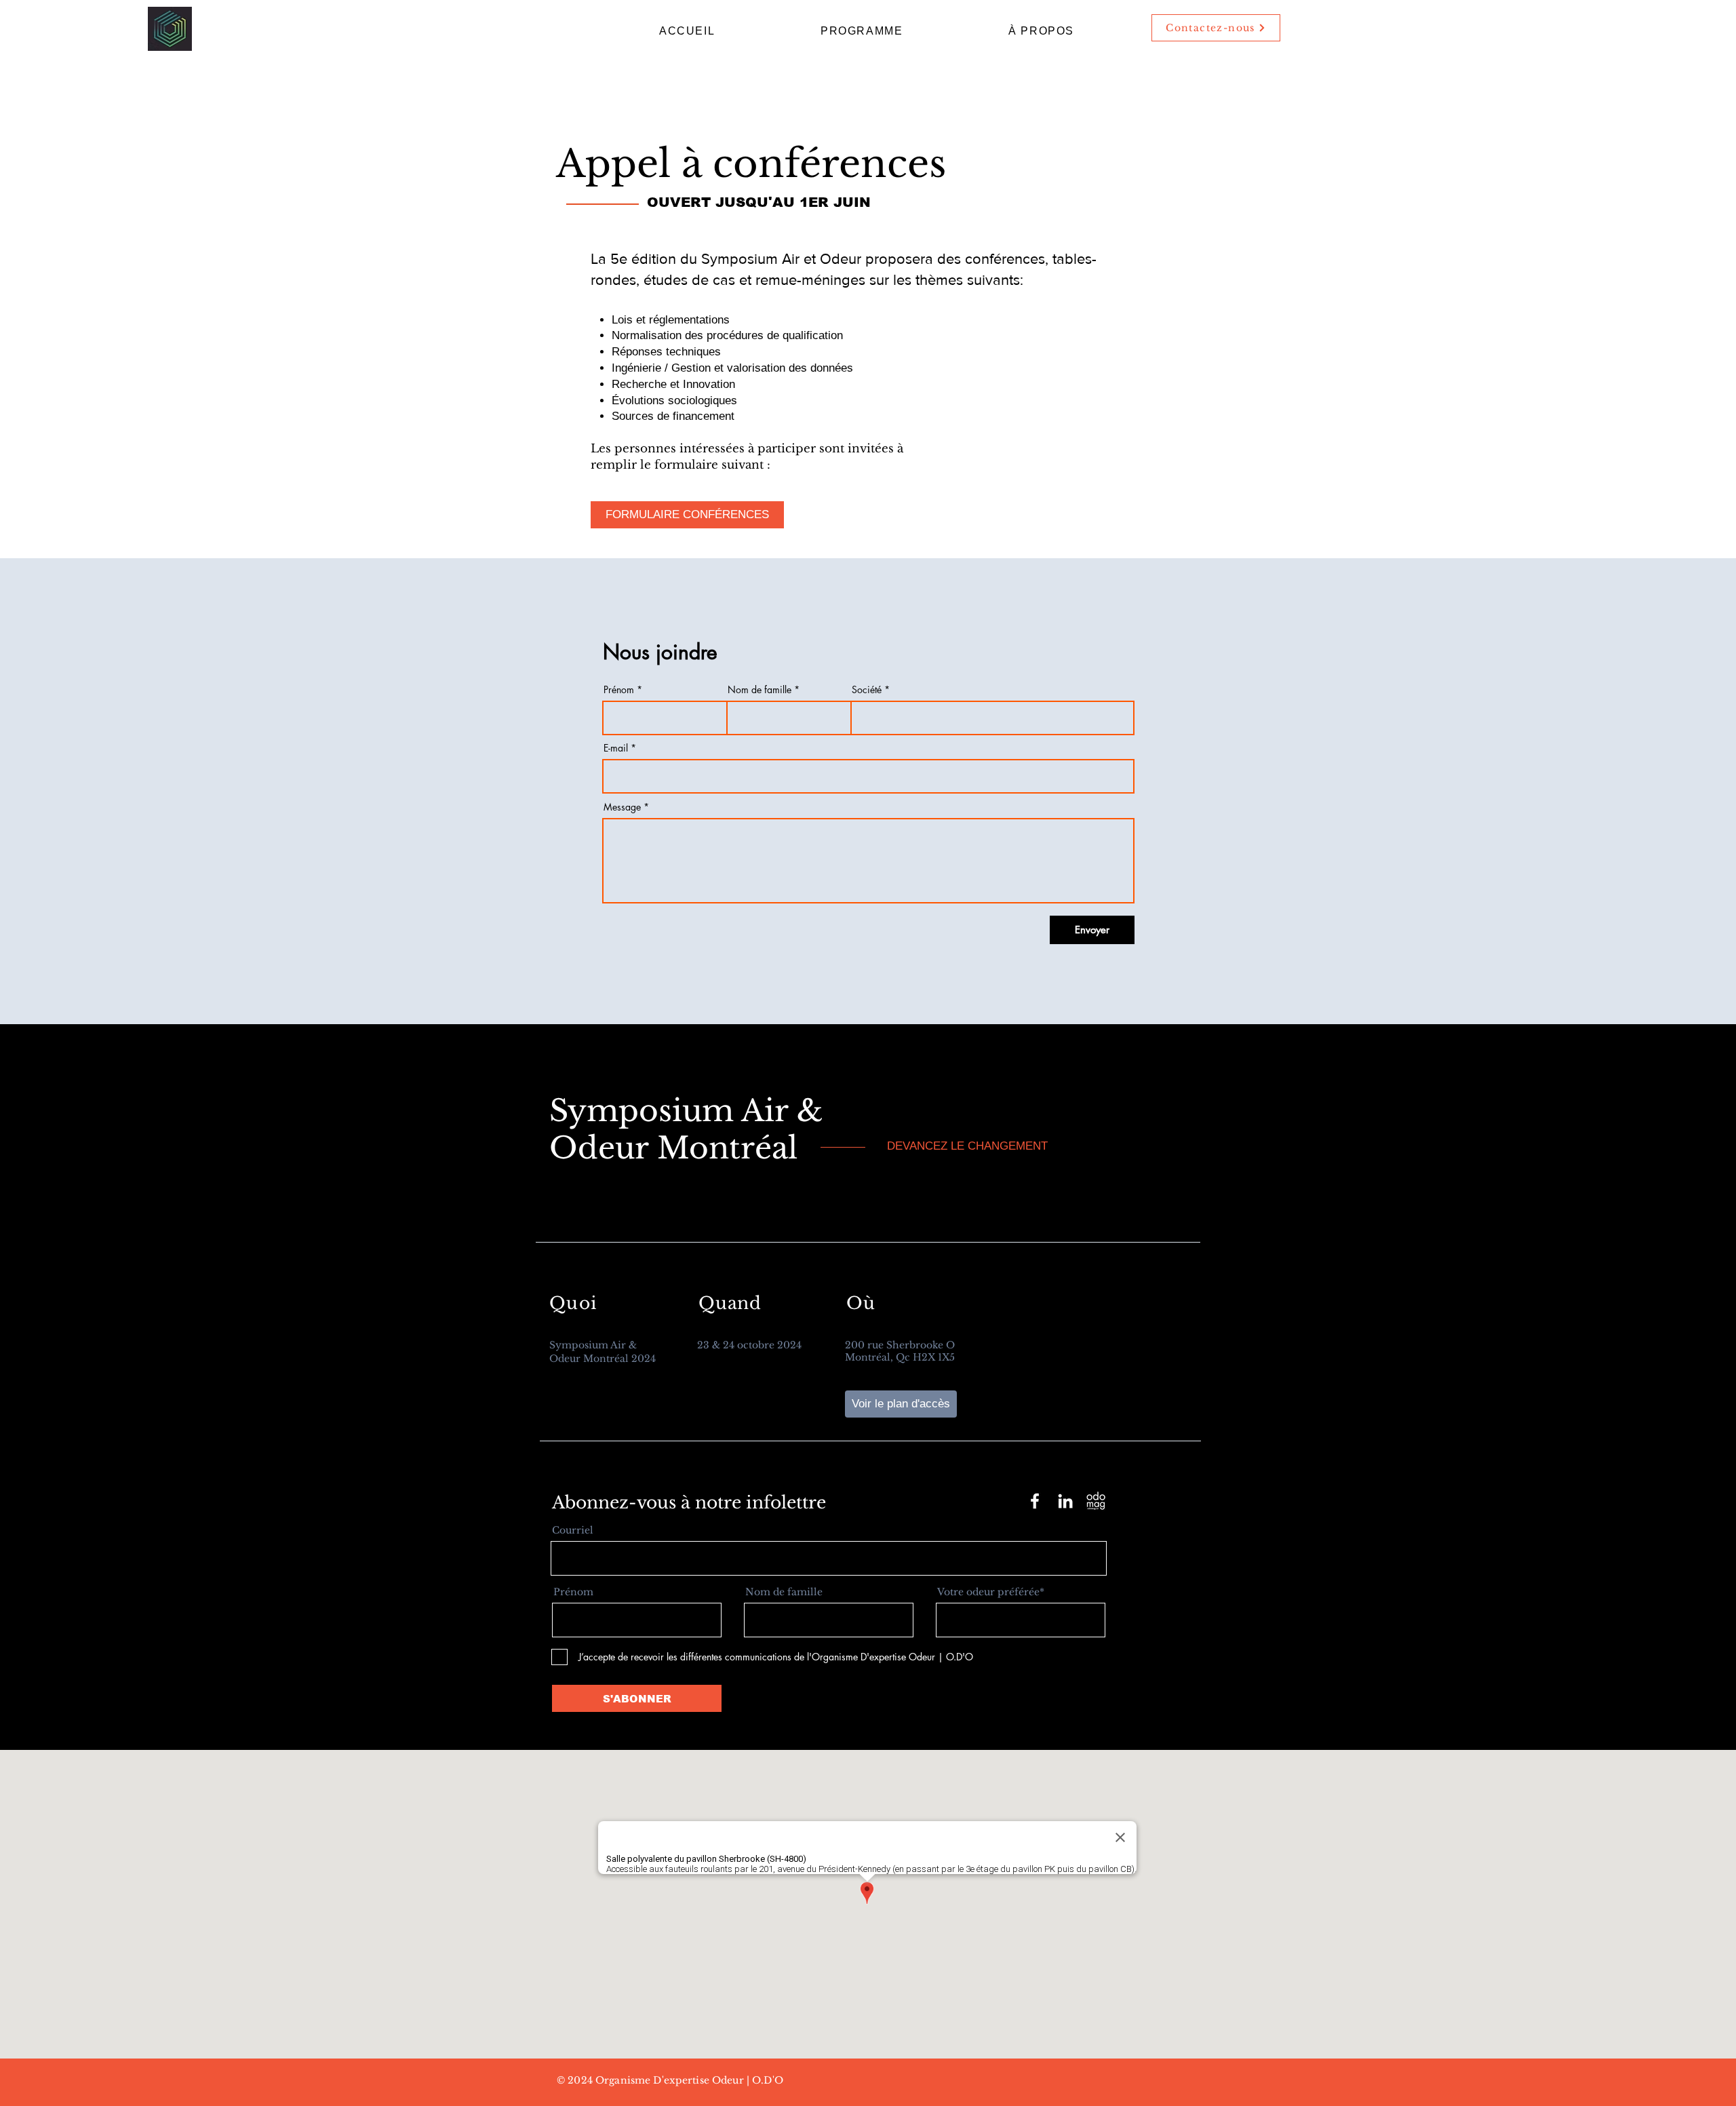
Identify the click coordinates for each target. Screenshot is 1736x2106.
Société (867, 690)
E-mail (616, 748)
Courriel (573, 1530)
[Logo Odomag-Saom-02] (1096, 1501)
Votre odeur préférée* (991, 1592)
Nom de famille (759, 690)
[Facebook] (1035, 1501)
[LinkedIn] (1065, 1501)
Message (622, 807)
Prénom (619, 690)
